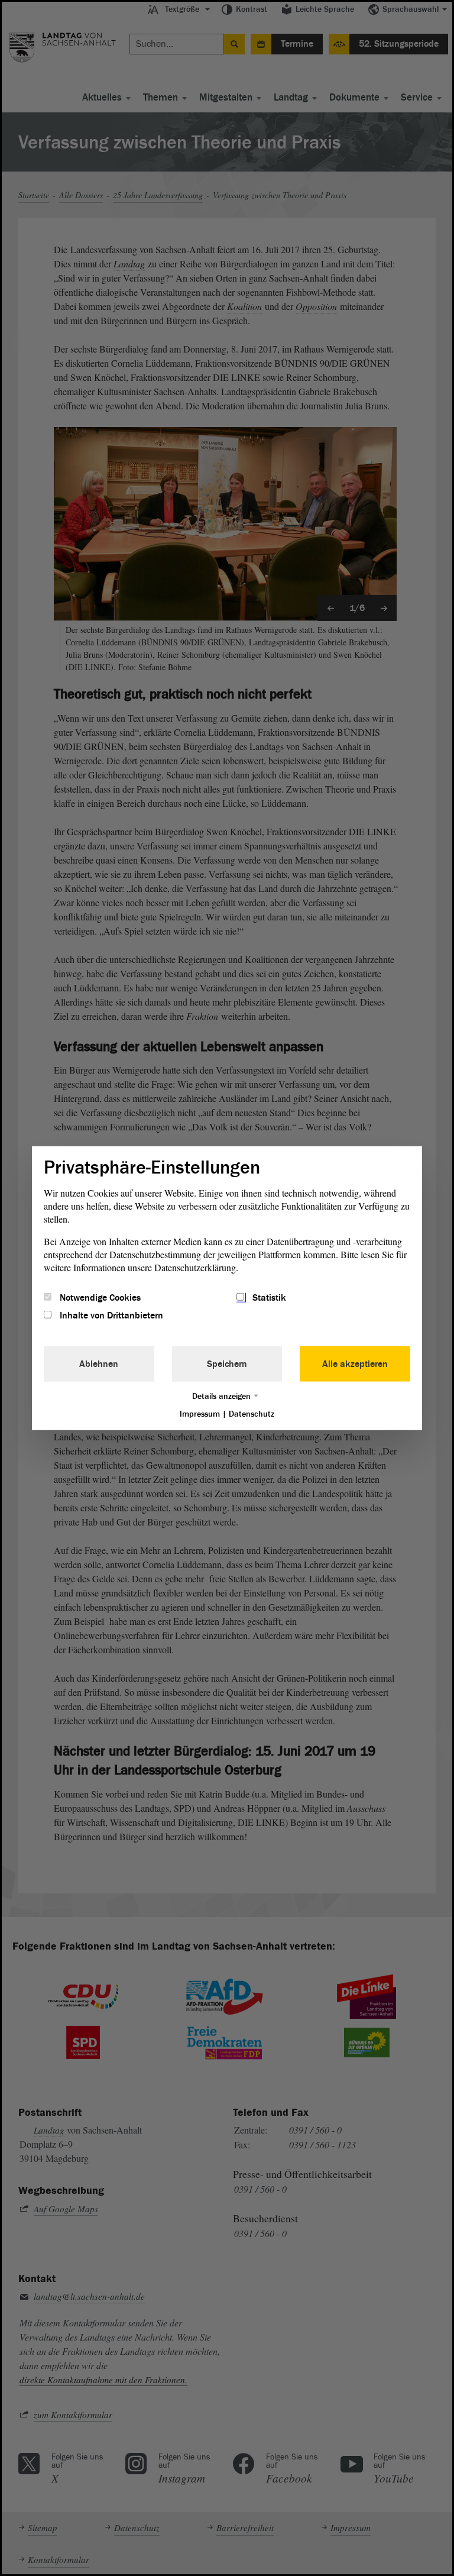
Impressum (200, 1414)
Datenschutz (252, 1414)
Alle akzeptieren (355, 1364)
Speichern (227, 1364)
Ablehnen (99, 1364)
